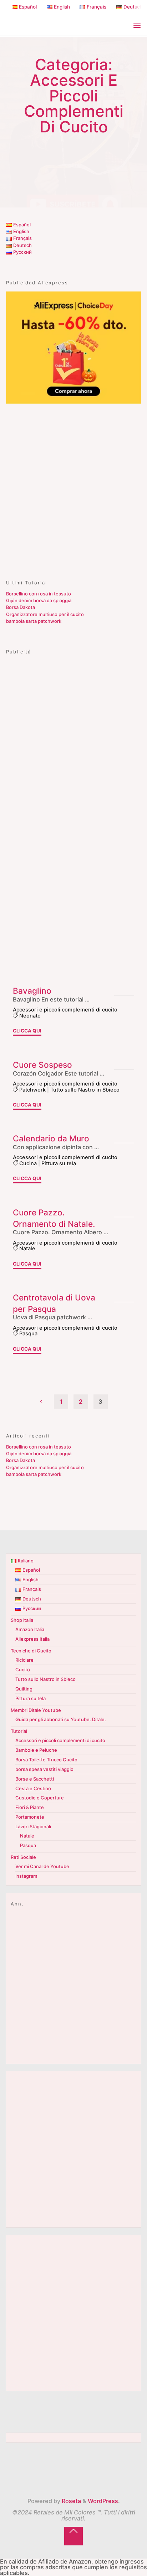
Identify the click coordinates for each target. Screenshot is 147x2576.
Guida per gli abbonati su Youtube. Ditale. (61, 1719)
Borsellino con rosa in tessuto (39, 594)
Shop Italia (22, 1620)
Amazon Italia (30, 1629)
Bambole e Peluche (36, 1750)
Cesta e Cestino (33, 1788)
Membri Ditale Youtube (36, 1710)
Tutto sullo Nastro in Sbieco (85, 1089)
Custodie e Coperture (40, 1798)
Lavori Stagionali (33, 1826)
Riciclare (24, 1660)
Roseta (71, 2501)
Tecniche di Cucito (31, 1651)
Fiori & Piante (30, 1807)
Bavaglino (32, 991)
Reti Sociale (23, 1857)
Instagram (26, 1876)
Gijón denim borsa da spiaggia (39, 600)
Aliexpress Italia (32, 1639)
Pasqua (28, 1334)
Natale (27, 1248)
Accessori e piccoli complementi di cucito (65, 1010)
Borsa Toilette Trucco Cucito (46, 1760)
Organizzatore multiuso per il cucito (45, 614)
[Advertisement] (73, 488)
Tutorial (19, 1731)
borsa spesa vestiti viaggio (44, 1769)
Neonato (30, 1016)
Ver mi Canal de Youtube (42, 1866)
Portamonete (30, 1817)
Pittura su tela (59, 1163)
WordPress (103, 2501)
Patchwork (32, 1089)
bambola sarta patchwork (34, 621)
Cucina (28, 1163)
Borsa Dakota (21, 607)
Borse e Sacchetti (35, 1779)
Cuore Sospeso (42, 1065)
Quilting (24, 1689)
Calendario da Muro (51, 1138)
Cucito (23, 1670)
